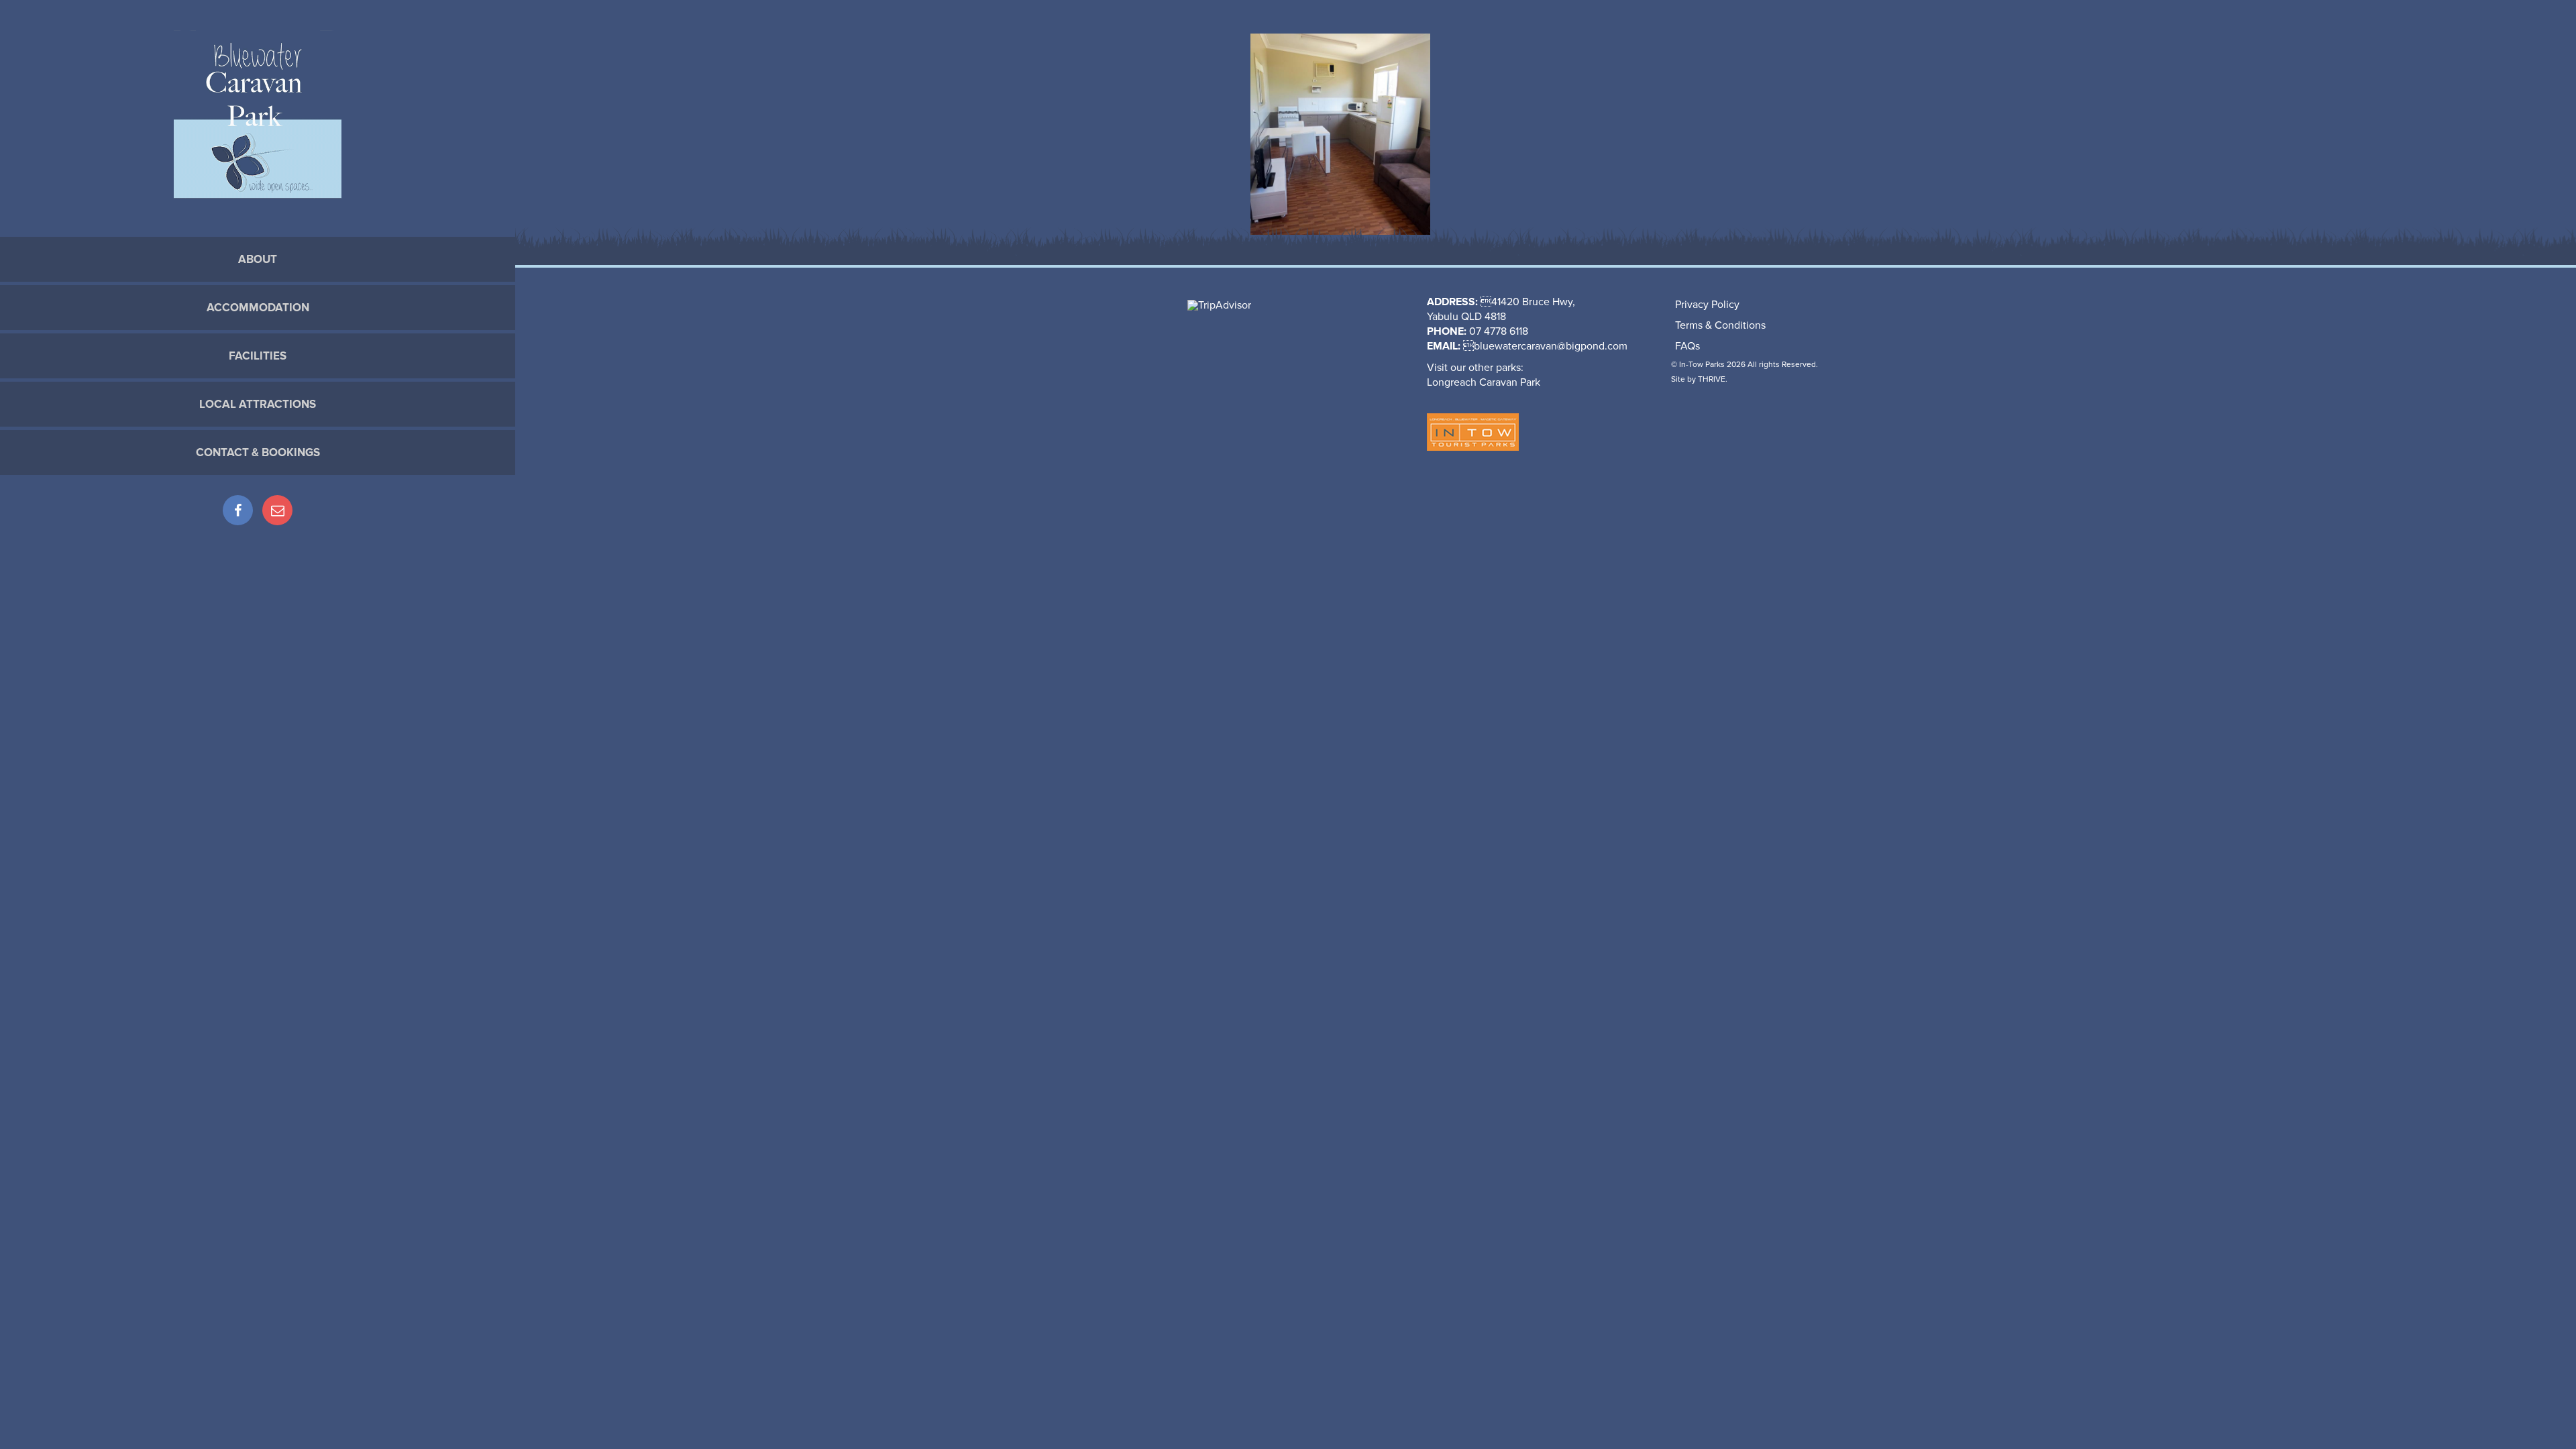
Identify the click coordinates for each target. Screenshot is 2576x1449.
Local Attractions (258, 404)
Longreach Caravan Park (1484, 382)
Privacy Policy (1707, 305)
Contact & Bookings (258, 452)
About (258, 259)
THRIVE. (1713, 379)
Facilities (258, 356)
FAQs (1687, 346)
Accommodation (258, 308)
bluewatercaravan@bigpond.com (1551, 346)
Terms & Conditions (1720, 325)
